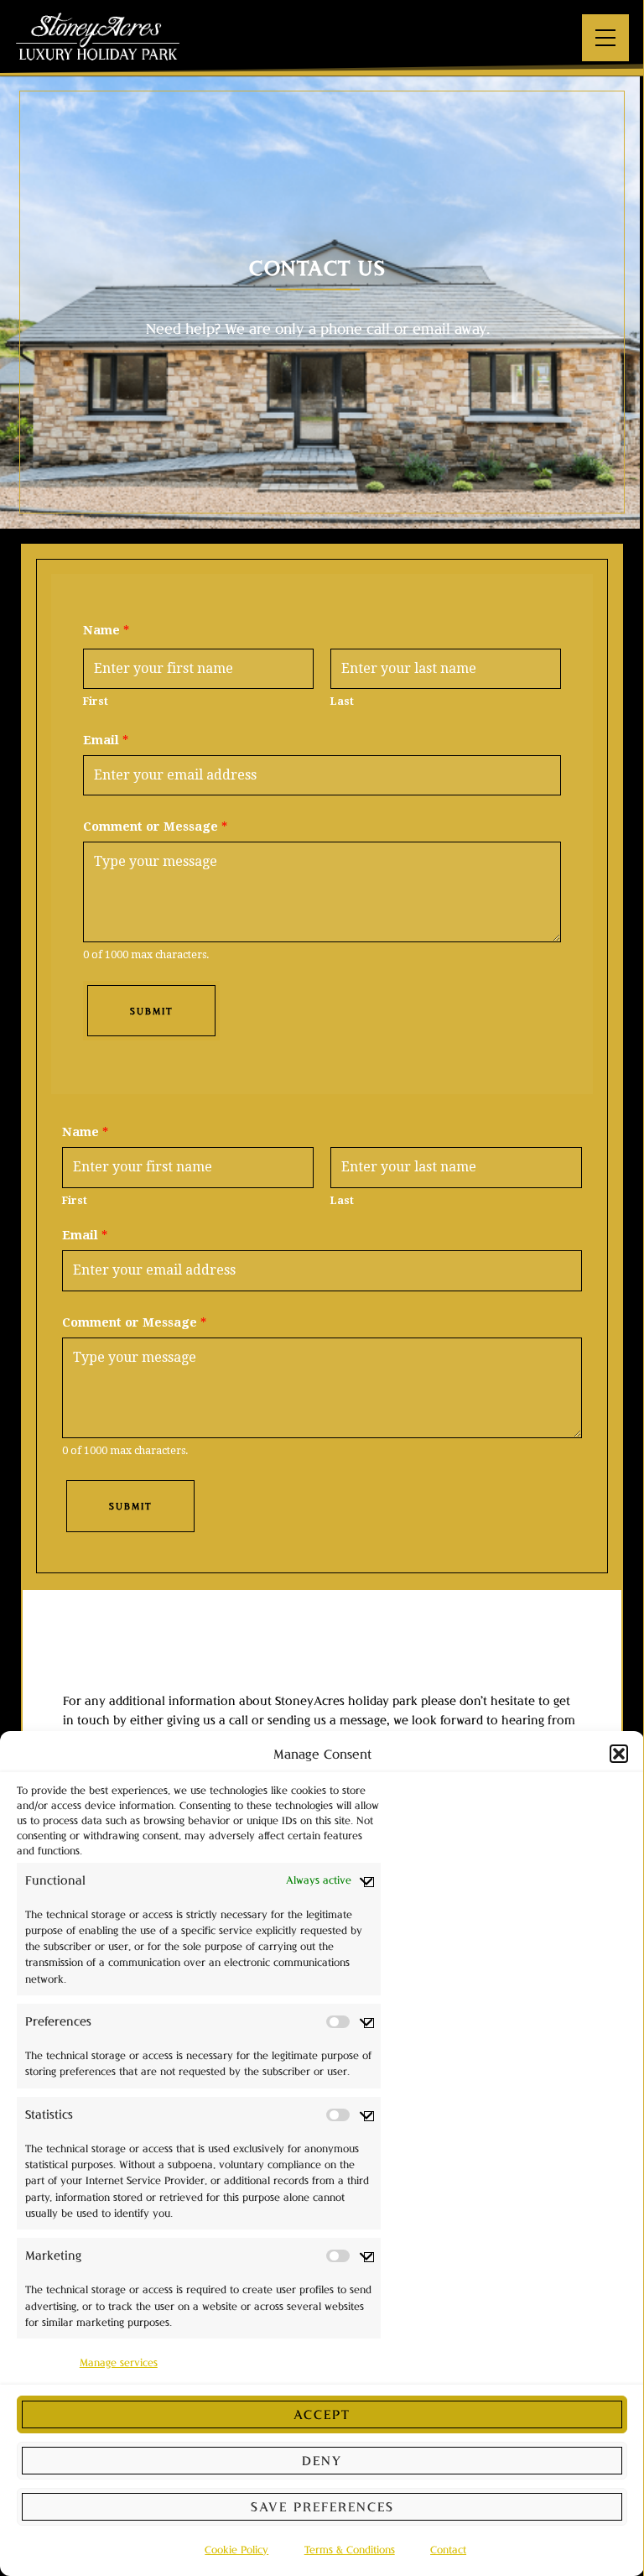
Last (342, 701)
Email (106, 740)
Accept (322, 2414)
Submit (151, 1011)
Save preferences (322, 2506)
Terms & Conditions (350, 2550)
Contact (448, 2550)
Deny (322, 2460)
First (96, 701)
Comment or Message (155, 827)
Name (106, 630)
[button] (619, 1754)
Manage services (119, 2362)
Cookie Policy (236, 2550)
